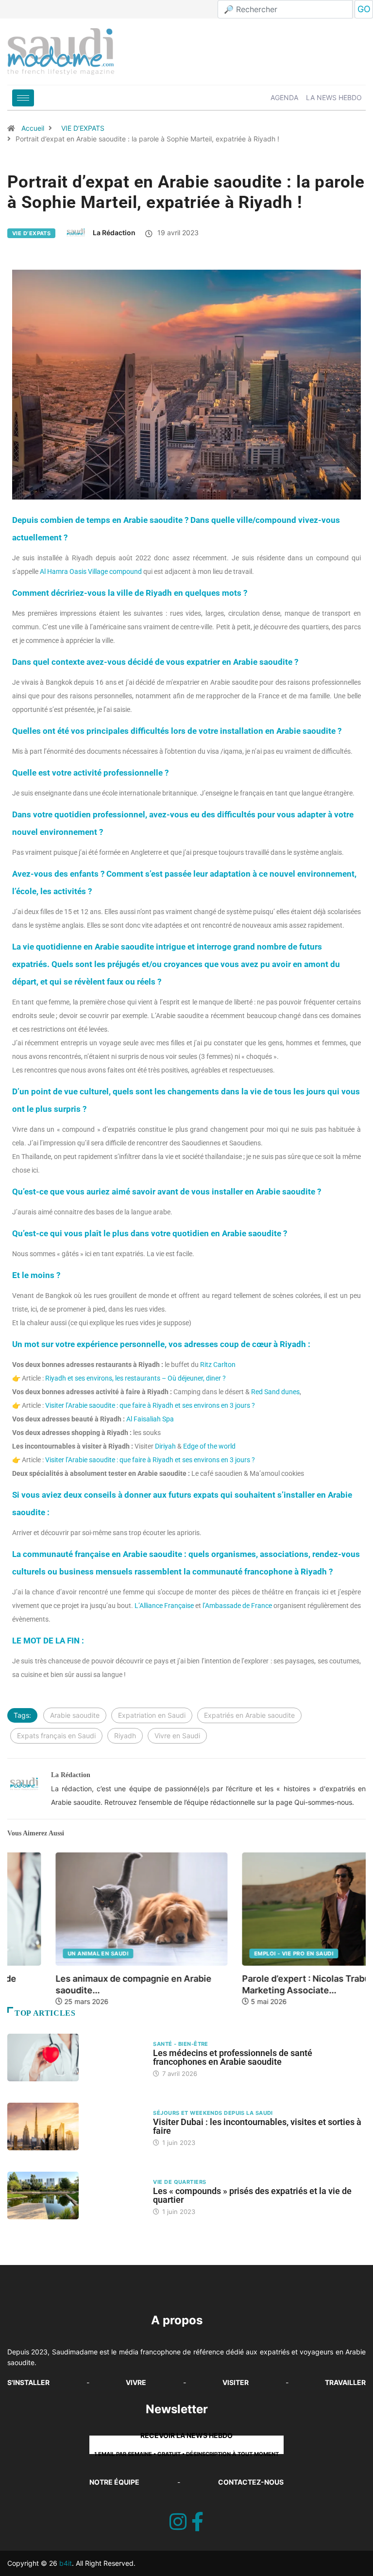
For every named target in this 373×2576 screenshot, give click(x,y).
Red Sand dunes (275, 1392)
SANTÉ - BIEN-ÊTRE (180, 2044)
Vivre (136, 2382)
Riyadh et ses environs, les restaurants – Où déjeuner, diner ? (136, 1378)
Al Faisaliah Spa (150, 1419)
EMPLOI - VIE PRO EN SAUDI (246, 1954)
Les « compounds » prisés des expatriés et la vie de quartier (252, 2195)
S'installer (28, 2382)
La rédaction (114, 233)
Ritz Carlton (218, 1365)
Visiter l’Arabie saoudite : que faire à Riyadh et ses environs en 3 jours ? (150, 1405)
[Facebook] (197, 2522)
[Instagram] (178, 2522)
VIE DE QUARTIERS (179, 2182)
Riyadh (125, 1736)
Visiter (236, 2382)
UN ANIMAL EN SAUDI (50, 1954)
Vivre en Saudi (177, 1736)
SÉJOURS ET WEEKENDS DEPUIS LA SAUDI (213, 2113)
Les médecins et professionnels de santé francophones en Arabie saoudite (233, 2057)
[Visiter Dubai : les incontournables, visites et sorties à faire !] (75, 2126)
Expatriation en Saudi (152, 1715)
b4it (66, 2563)
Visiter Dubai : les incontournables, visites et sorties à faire (257, 2126)
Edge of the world (209, 1446)
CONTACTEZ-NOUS (251, 2482)
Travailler (345, 2382)
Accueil (33, 128)
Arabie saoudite (75, 1715)
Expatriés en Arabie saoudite (249, 1715)
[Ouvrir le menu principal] (23, 98)
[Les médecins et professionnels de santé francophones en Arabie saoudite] (75, 2057)
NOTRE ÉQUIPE (114, 2482)
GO (364, 9)
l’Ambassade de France (237, 1606)
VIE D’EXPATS (83, 128)
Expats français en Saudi (56, 1736)
